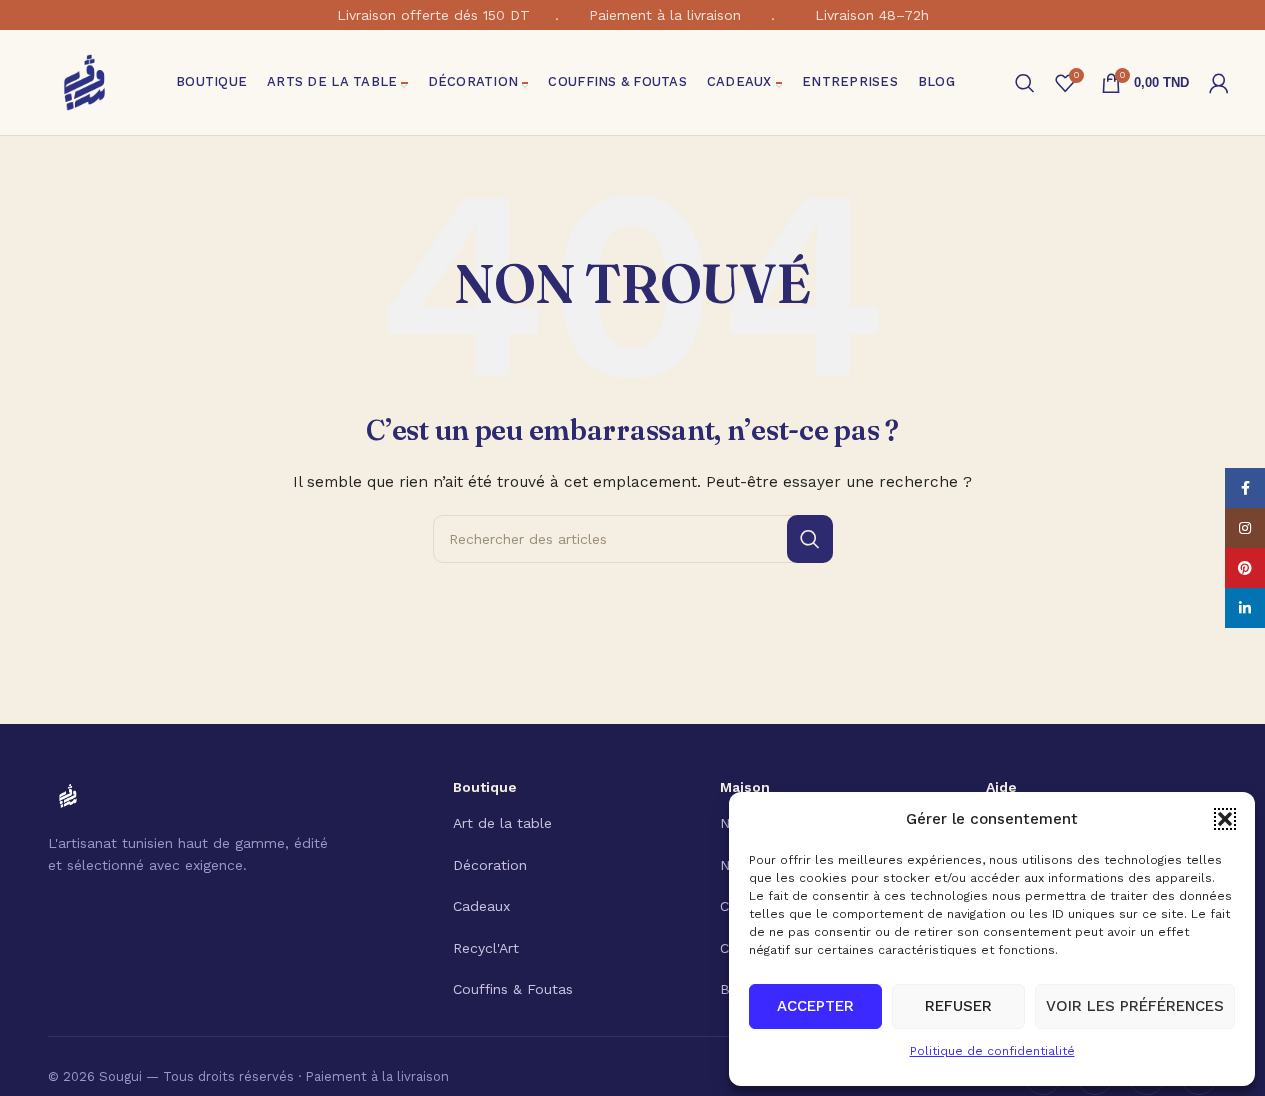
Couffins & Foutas (513, 989)
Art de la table (502, 823)
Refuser (958, 1006)
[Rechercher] (1025, 83)
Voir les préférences (1135, 1006)
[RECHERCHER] (810, 539)
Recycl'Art (486, 948)
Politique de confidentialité (992, 1051)
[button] (1225, 819)
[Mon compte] (1219, 83)
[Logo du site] (84, 81)
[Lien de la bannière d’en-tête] (632, 15)
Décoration (490, 865)
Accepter (815, 1006)
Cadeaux (481, 906)
